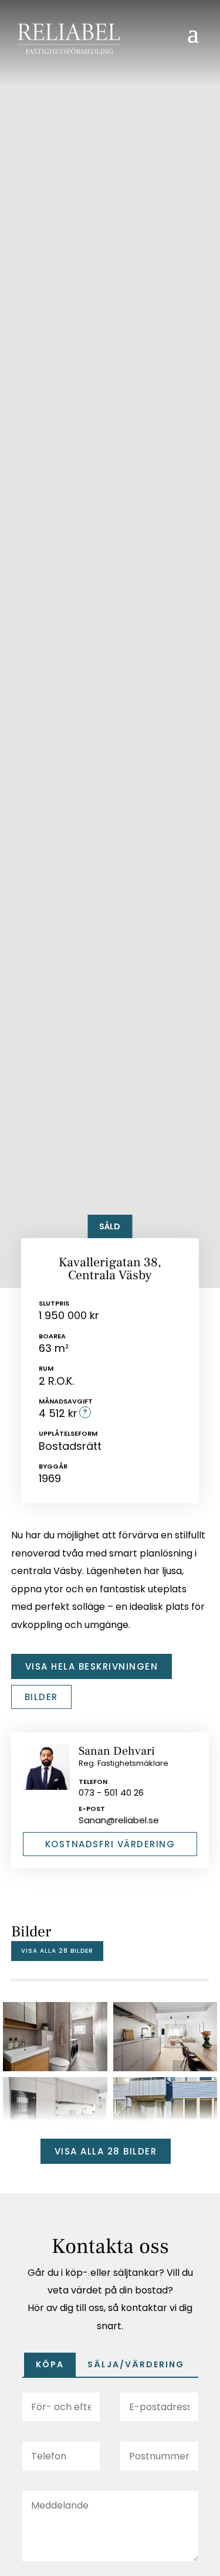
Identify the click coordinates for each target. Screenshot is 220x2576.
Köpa (50, 2364)
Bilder (41, 1697)
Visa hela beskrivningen (92, 1666)
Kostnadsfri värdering (110, 1844)
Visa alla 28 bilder (57, 1951)
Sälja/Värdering (136, 2364)
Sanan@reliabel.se (119, 1820)
